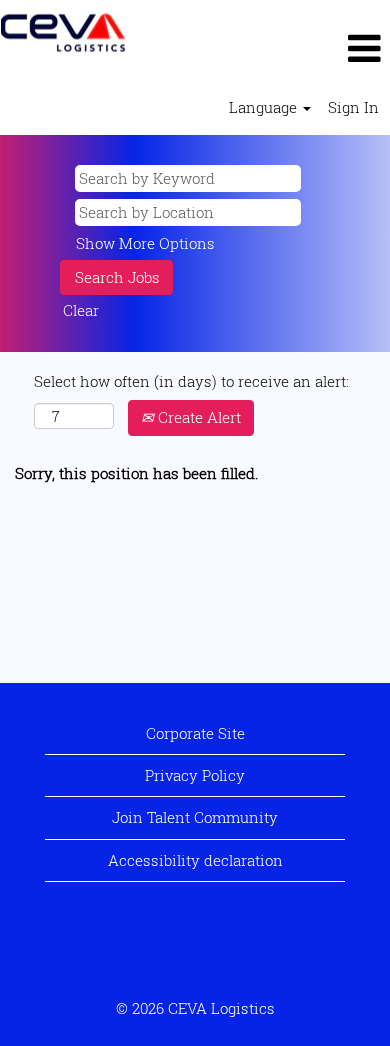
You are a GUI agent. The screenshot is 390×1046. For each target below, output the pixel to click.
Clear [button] (81, 310)
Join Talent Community (195, 817)
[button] (260, 48)
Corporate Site (195, 733)
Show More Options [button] (145, 243)
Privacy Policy (195, 775)
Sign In (353, 107)
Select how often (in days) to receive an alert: (191, 381)
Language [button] (265, 107)
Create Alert (197, 417)
